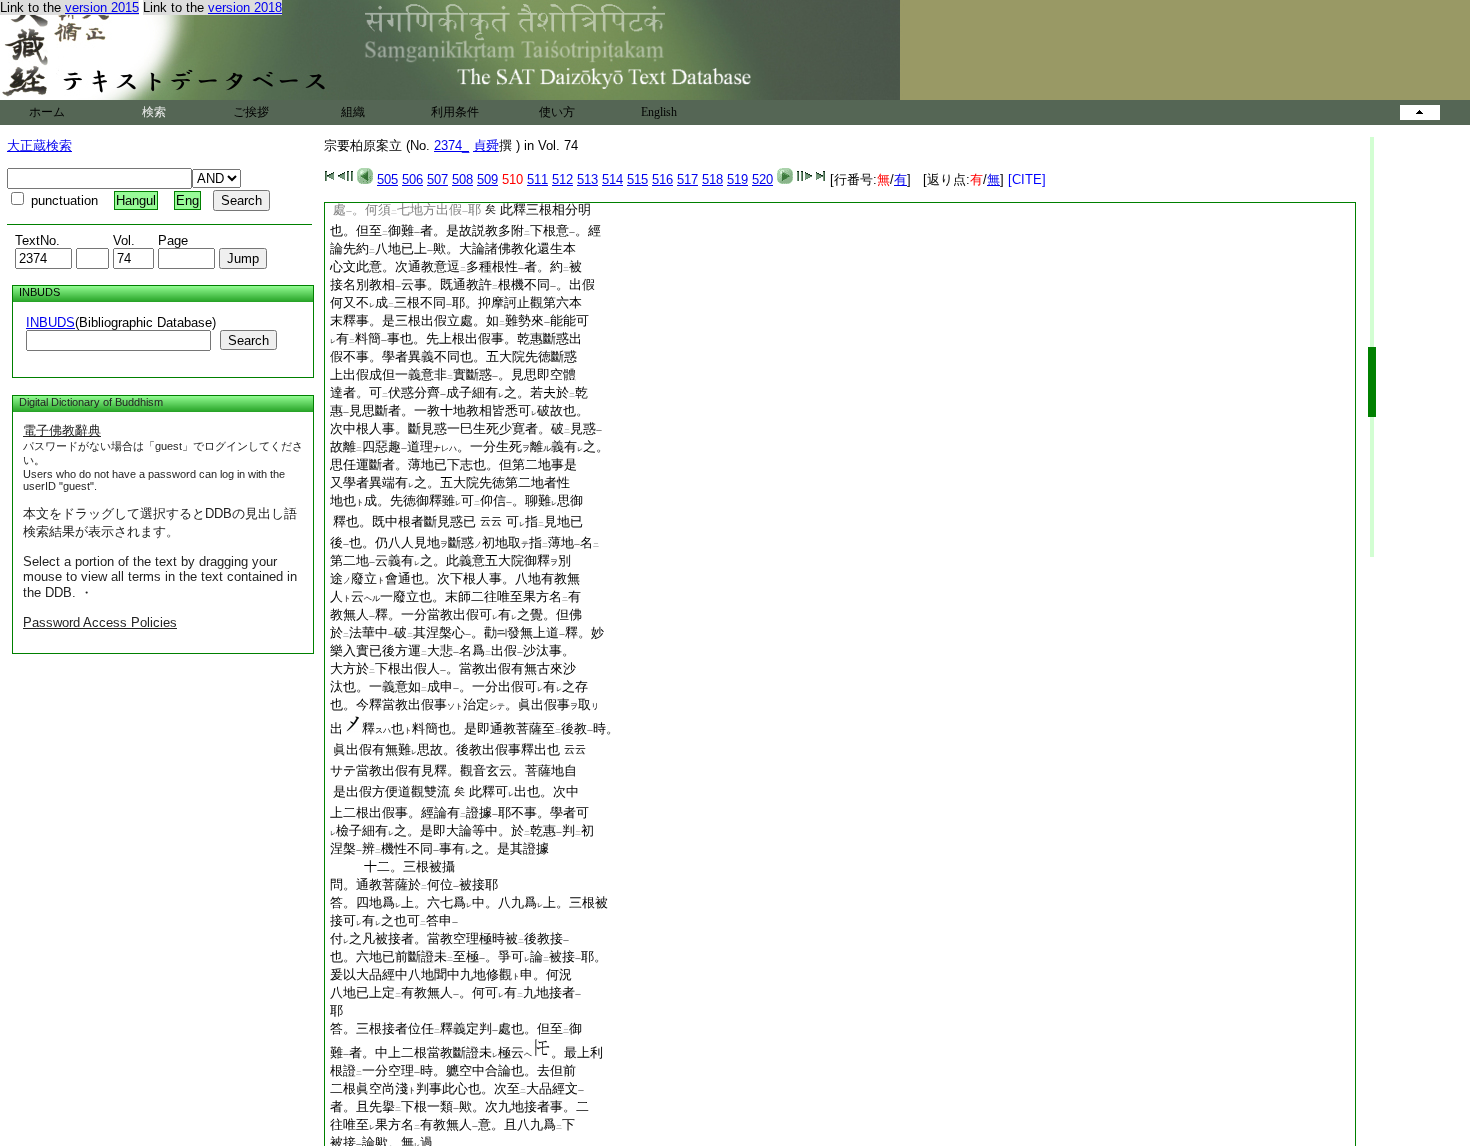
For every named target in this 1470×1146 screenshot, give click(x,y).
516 (662, 179)
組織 (353, 112)
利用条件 (455, 112)
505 (387, 179)
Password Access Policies (100, 622)
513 (587, 179)
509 (487, 179)
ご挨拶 (251, 112)
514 (612, 179)
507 (437, 179)
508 (462, 179)
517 (687, 179)
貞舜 (486, 145)
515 (637, 179)
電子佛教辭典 (62, 430)
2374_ (451, 145)
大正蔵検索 (39, 145)
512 (562, 179)
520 (762, 179)
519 (737, 179)
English (659, 112)
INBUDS (50, 322)
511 (537, 179)
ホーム (47, 112)
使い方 (557, 112)
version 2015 (102, 7)
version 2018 (245, 7)
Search (248, 340)
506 (412, 179)
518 (712, 179)
